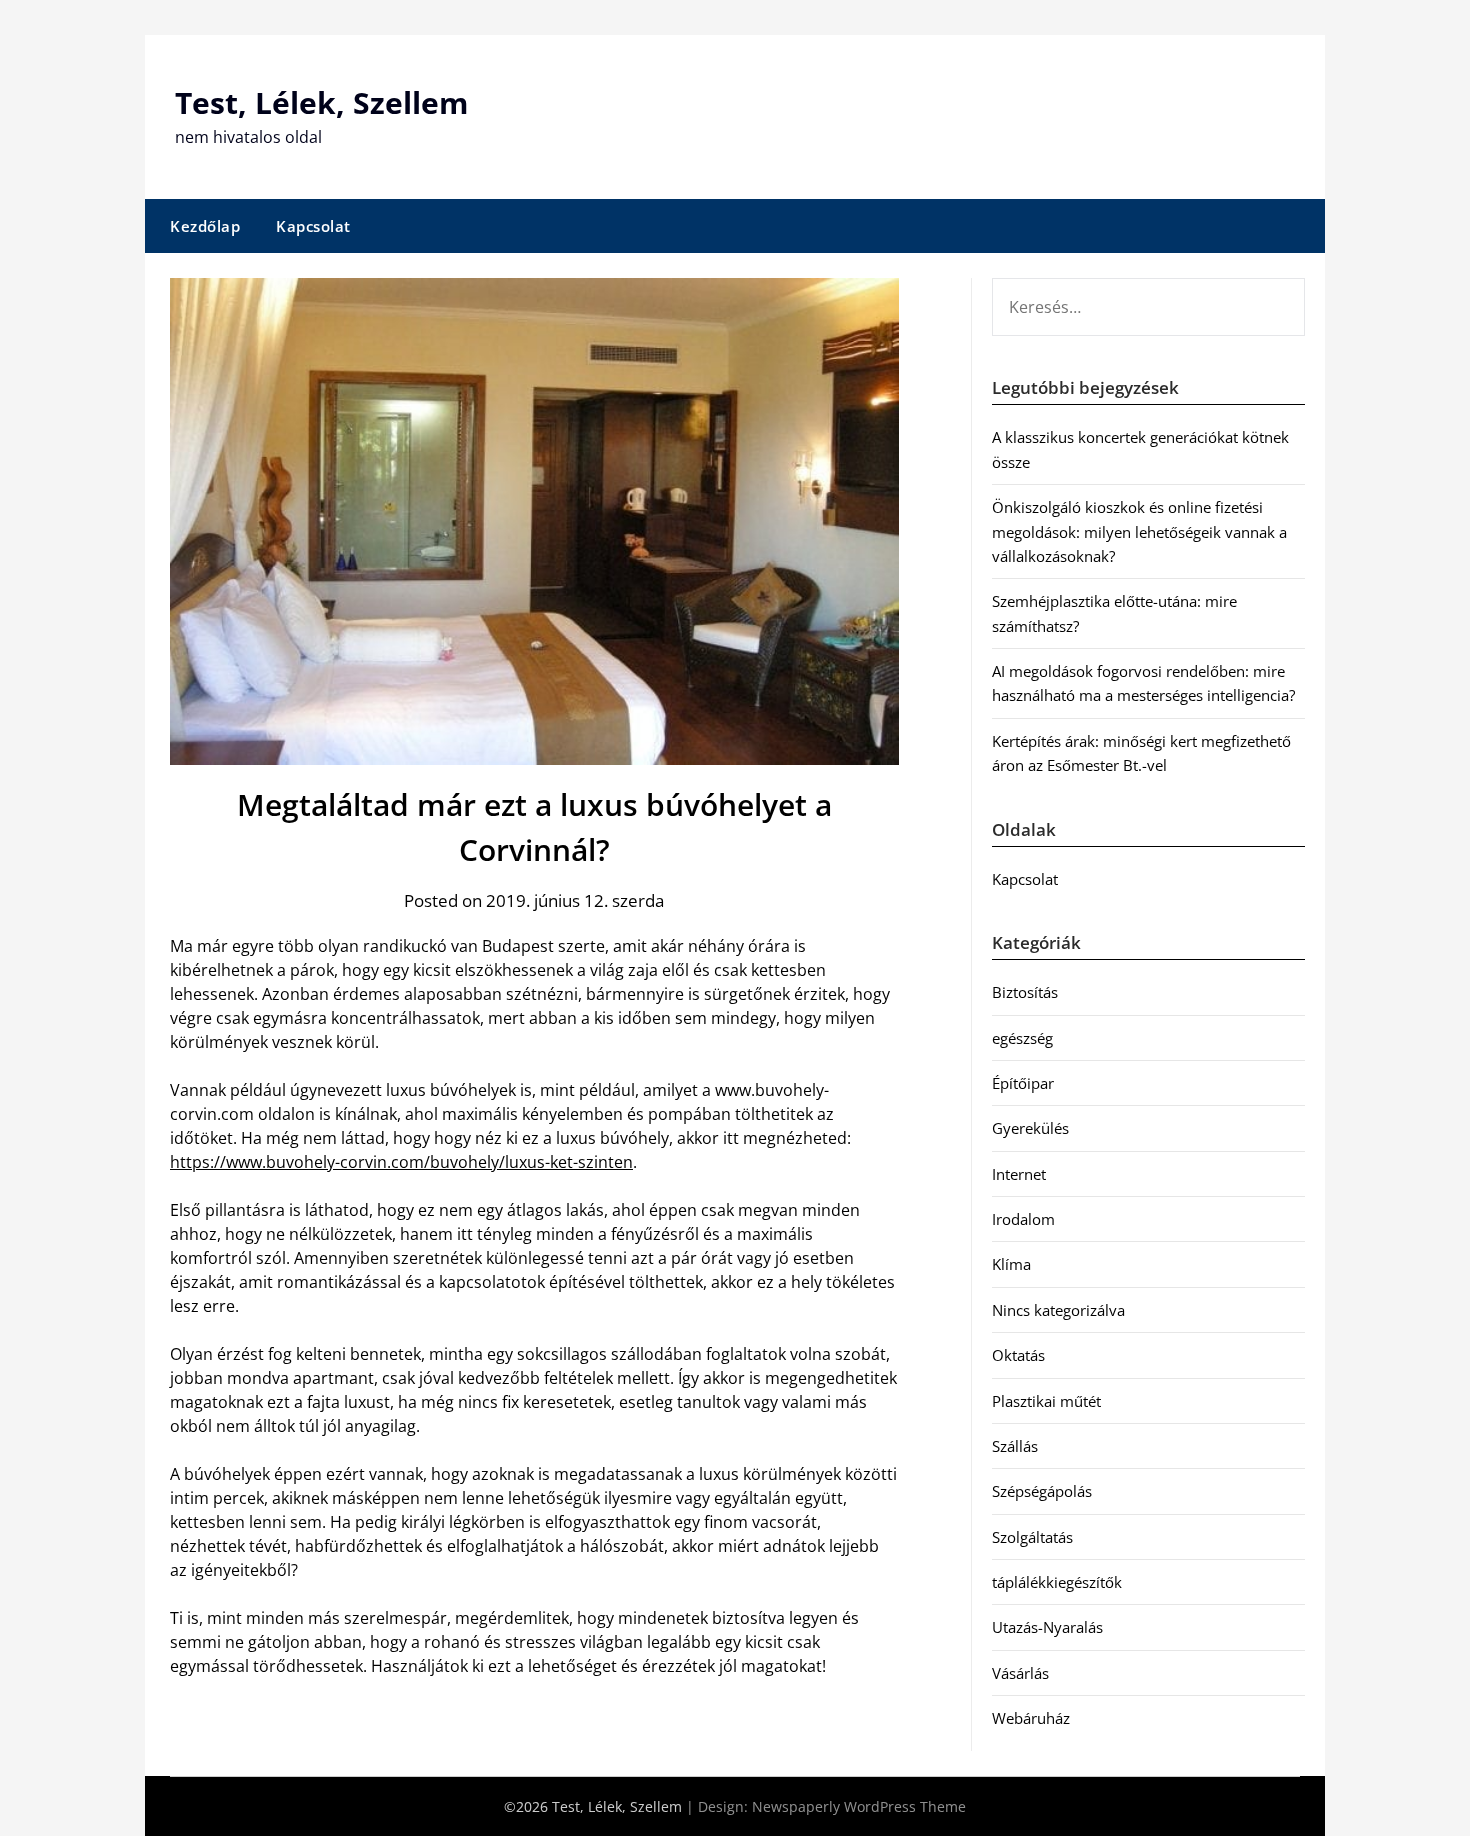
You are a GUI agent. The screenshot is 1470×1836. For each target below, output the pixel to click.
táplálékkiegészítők (1057, 1582)
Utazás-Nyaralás (1047, 1627)
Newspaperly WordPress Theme (859, 1806)
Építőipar (1023, 1083)
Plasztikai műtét (1046, 1401)
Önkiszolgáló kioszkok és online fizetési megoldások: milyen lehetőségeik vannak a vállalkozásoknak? (1139, 531)
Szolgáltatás (1032, 1537)
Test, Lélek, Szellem (321, 102)
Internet (1019, 1174)
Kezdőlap (205, 226)
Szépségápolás (1042, 1491)
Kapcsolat (313, 226)
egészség (1022, 1038)
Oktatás (1018, 1355)
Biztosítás (1025, 992)
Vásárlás (1020, 1673)
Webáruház (1031, 1718)
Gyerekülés (1030, 1128)
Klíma (1011, 1264)
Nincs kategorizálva (1058, 1310)
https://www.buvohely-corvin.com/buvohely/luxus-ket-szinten (401, 1162)
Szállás (1015, 1446)
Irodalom (1023, 1219)
